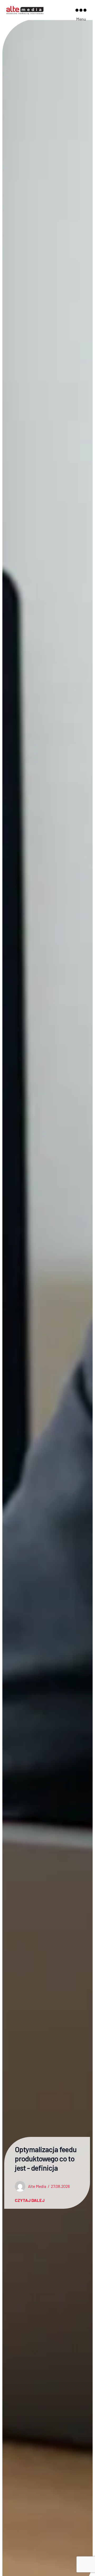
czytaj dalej (30, 2200)
